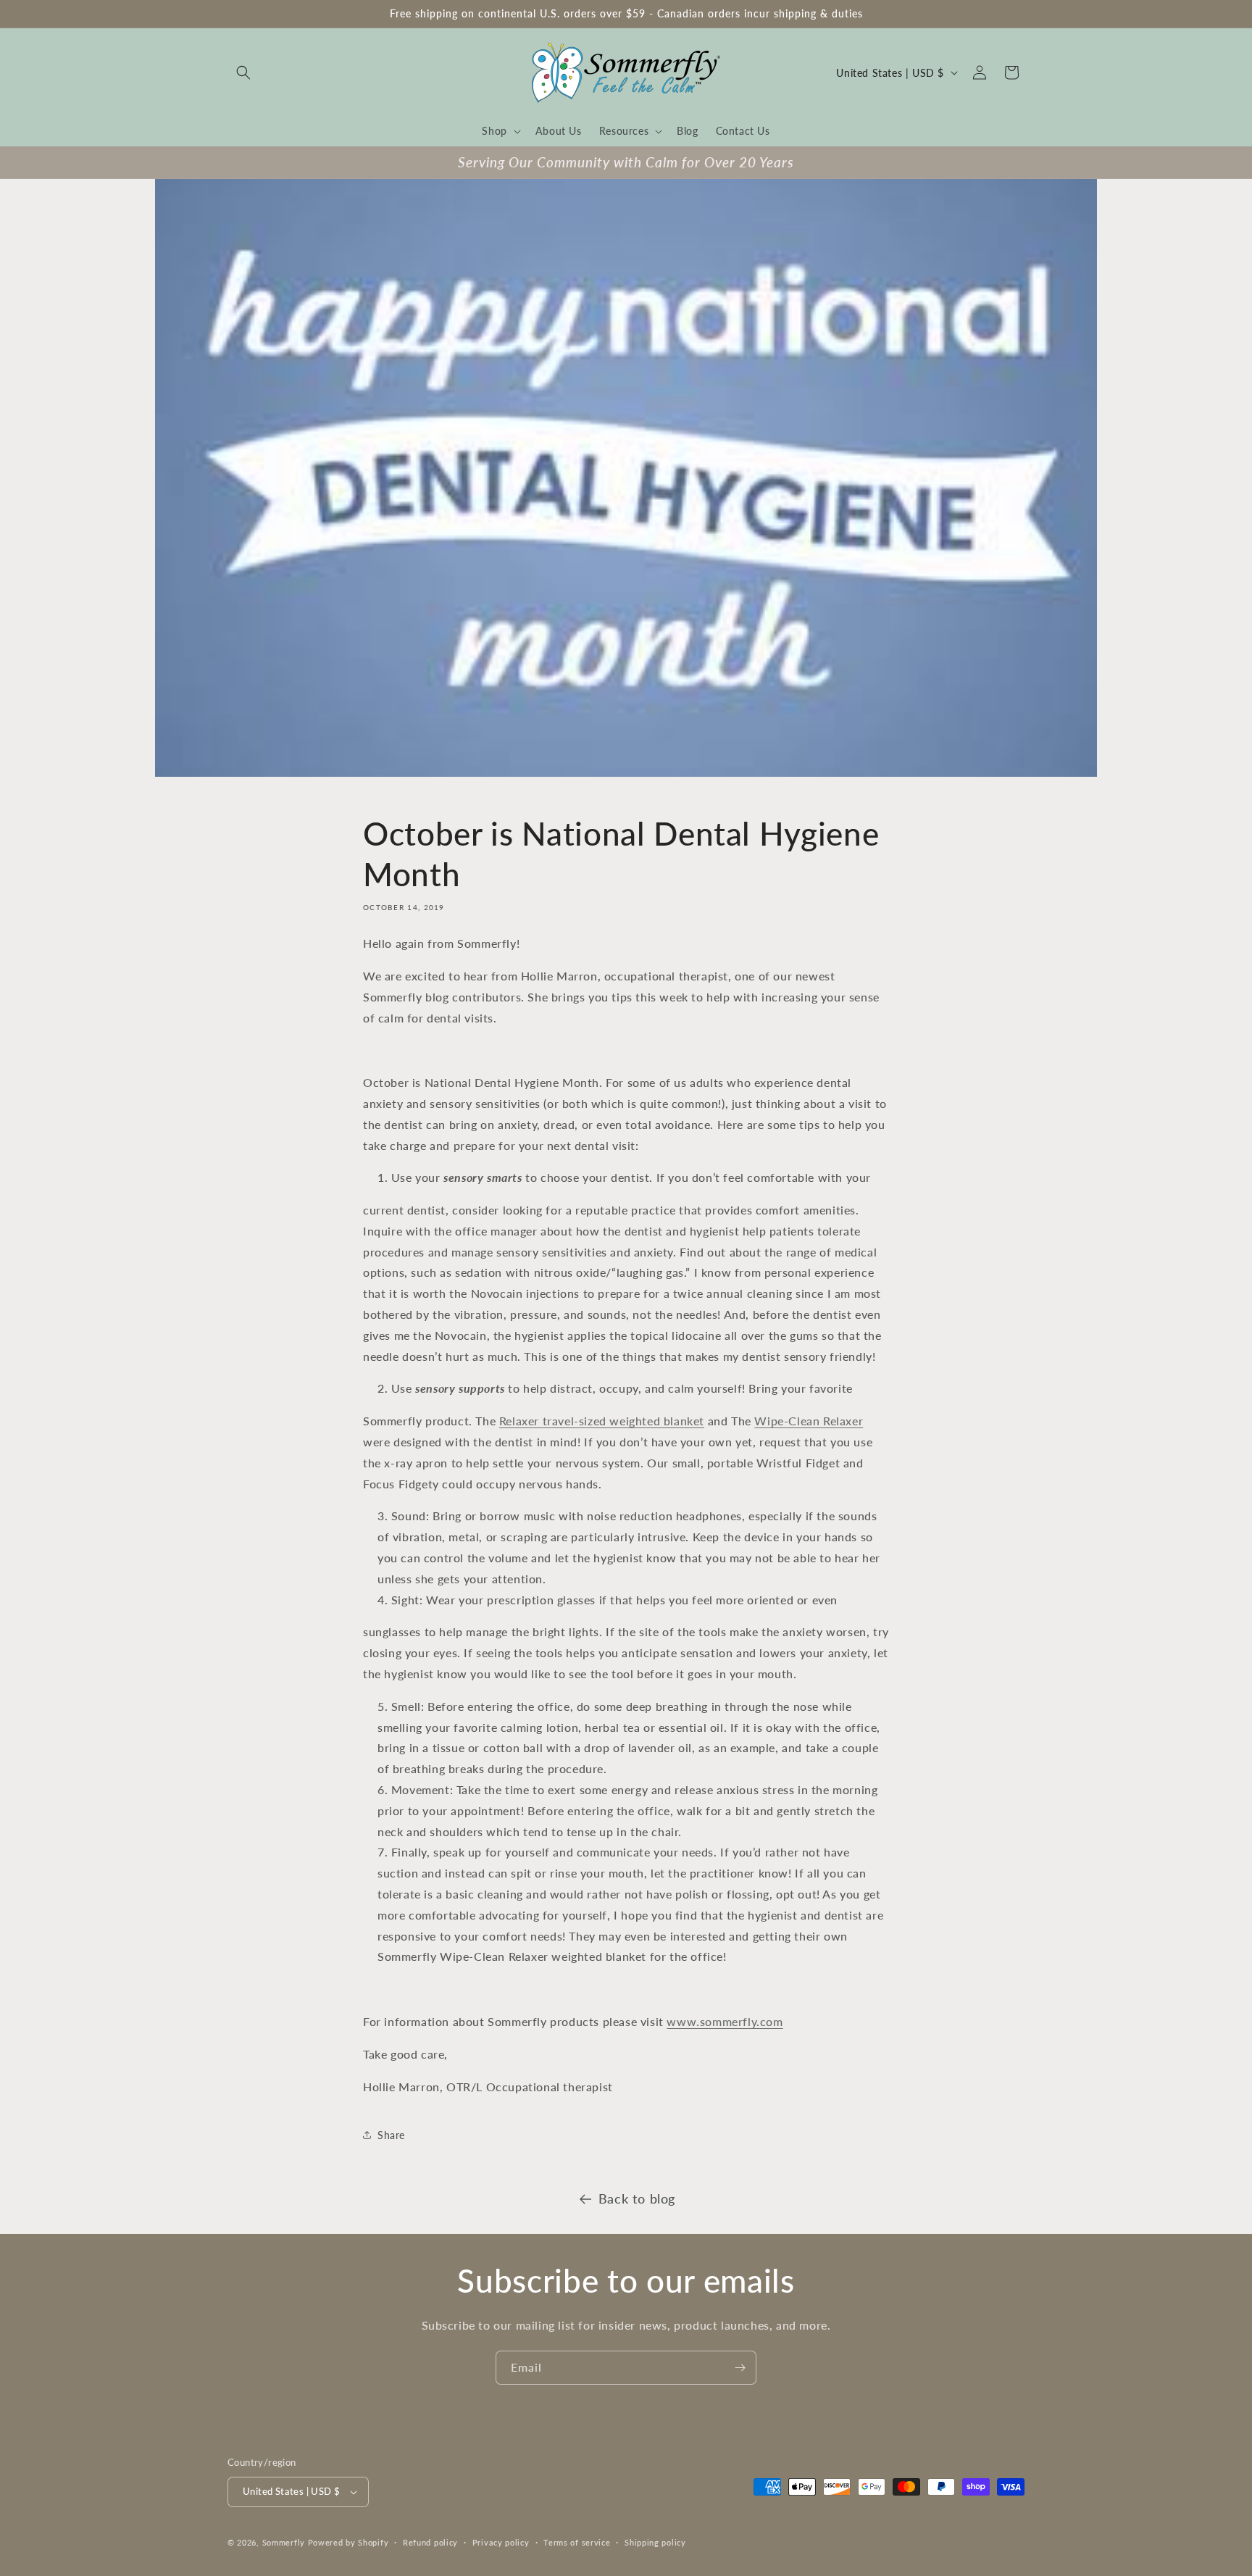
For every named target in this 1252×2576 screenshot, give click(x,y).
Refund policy (430, 2542)
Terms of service (577, 2542)
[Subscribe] (740, 2368)
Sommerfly (284, 2542)
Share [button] (391, 2135)
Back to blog (637, 2198)
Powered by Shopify (349, 2542)
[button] (243, 72)
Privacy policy (501, 2542)
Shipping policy (655, 2542)
